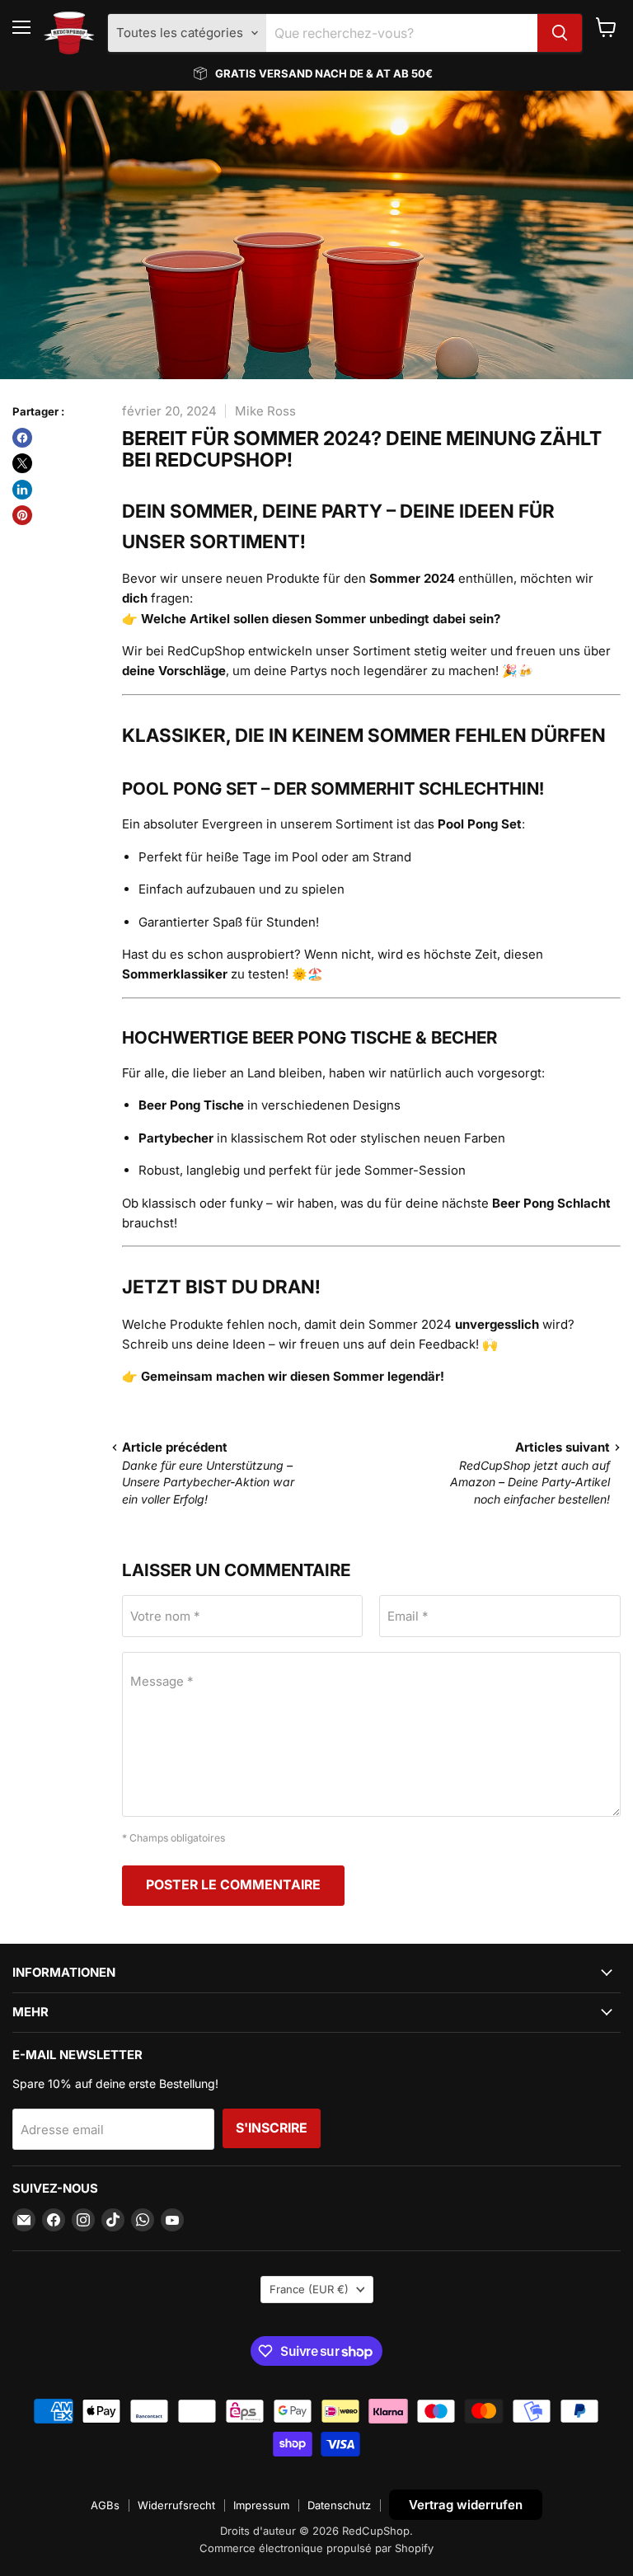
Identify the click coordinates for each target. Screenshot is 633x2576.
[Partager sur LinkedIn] (22, 490)
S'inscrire (272, 2128)
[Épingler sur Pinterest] (22, 515)
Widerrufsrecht (176, 2505)
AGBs (105, 2505)
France (309, 2289)
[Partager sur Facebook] (22, 438)
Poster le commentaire (233, 1885)
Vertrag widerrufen (466, 2505)
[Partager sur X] (22, 463)
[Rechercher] (560, 33)
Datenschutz (339, 2505)
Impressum (261, 2505)
